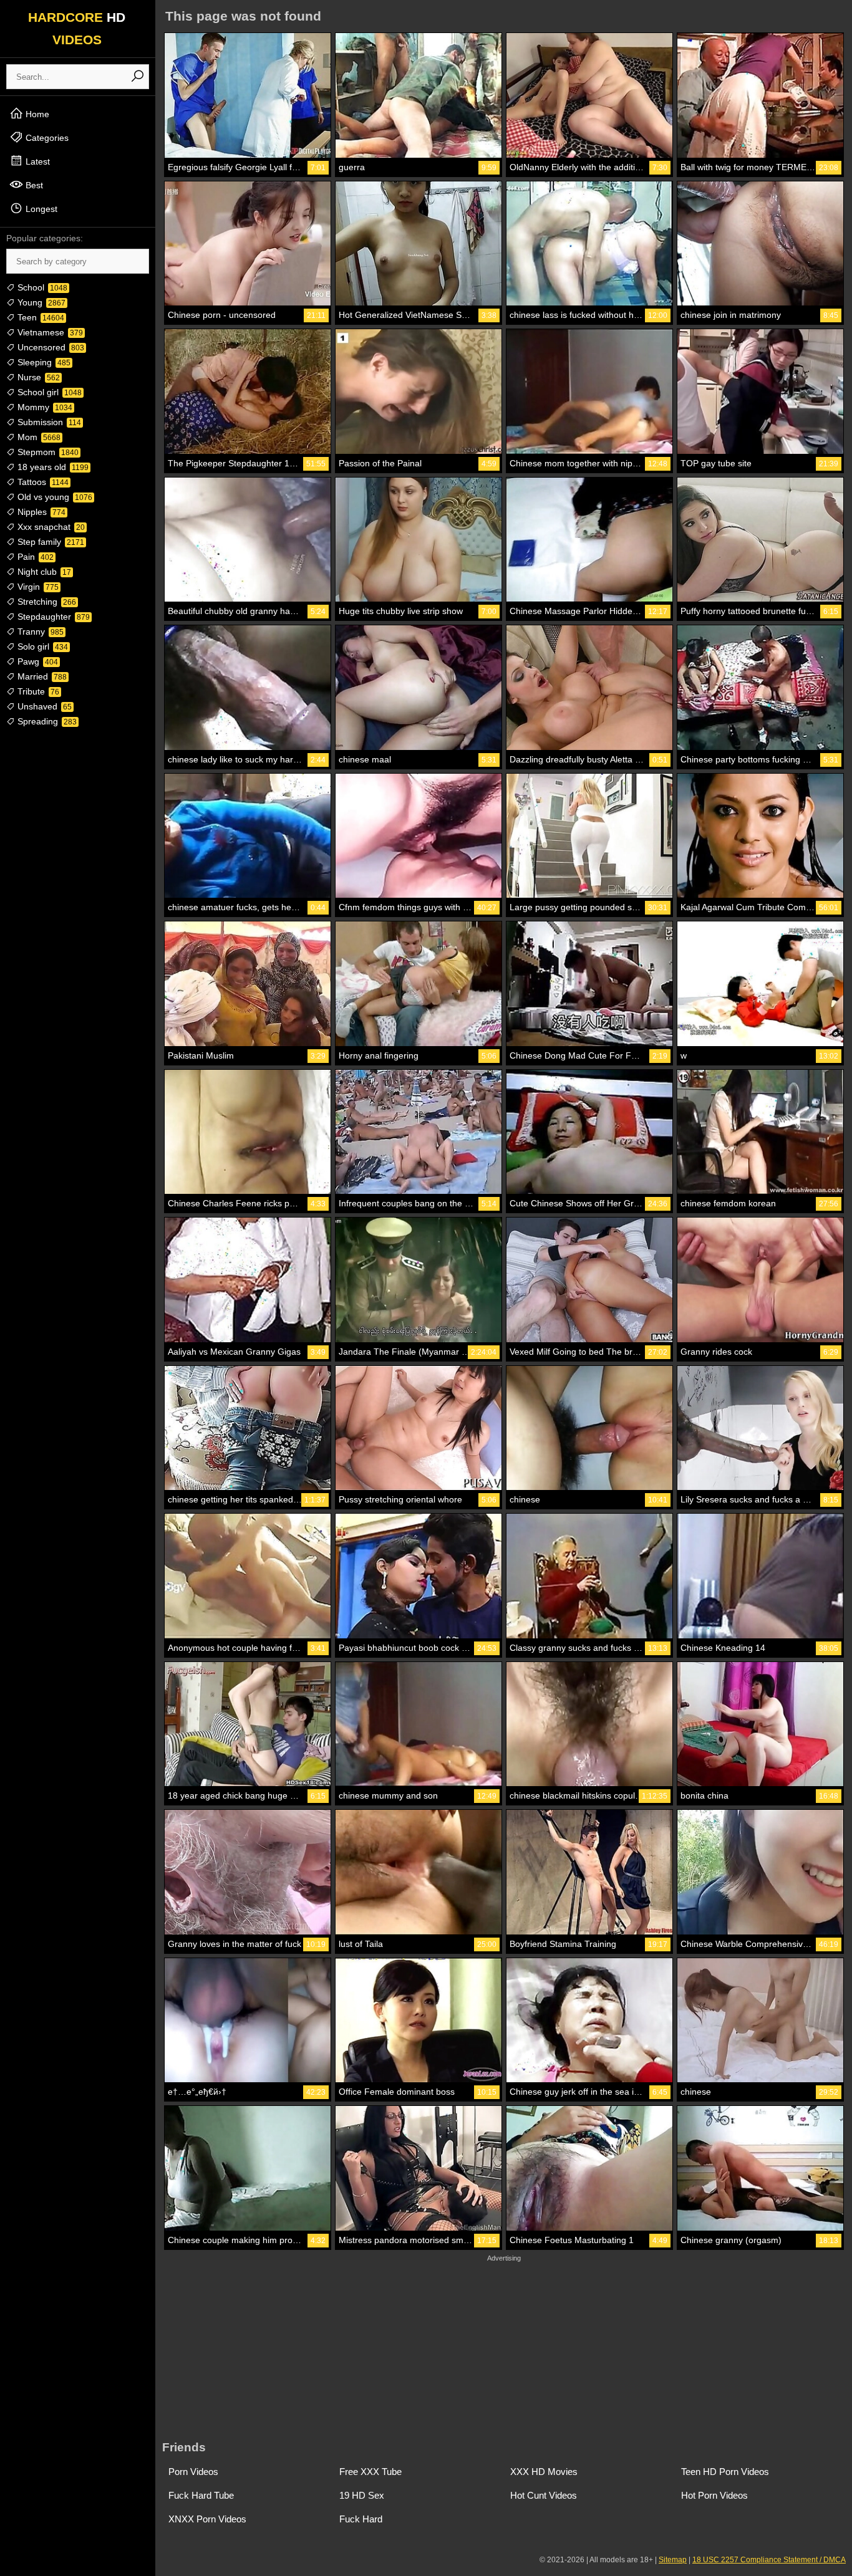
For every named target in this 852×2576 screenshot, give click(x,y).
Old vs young (54, 497)
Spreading (46, 721)
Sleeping (43, 362)
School (41, 287)
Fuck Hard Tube (201, 2495)
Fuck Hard (361, 2519)
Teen (40, 317)
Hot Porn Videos (714, 2495)
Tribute (37, 691)
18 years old (52, 467)
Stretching (46, 602)
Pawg (36, 661)
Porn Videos (193, 2472)
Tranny (39, 632)
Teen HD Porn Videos (725, 2472)
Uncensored (50, 347)
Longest (40, 209)
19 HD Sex (362, 2495)
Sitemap (673, 2560)
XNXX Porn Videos (207, 2519)
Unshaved (43, 706)
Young (40, 302)
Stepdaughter (52, 617)
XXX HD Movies (544, 2472)
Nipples (40, 512)
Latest (36, 161)
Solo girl (41, 646)
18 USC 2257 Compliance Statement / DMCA (769, 2560)
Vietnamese (49, 332)
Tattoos (42, 482)
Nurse (37, 377)
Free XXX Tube (370, 2472)
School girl (48, 392)
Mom (38, 437)
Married (41, 676)
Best (33, 185)
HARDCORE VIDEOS (77, 28)
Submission (48, 422)
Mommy (44, 407)
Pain (34, 557)
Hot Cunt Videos (544, 2495)
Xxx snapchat (50, 527)
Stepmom (47, 452)
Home (36, 114)
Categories (46, 138)
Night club (43, 572)
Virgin (37, 587)
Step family (50, 542)
